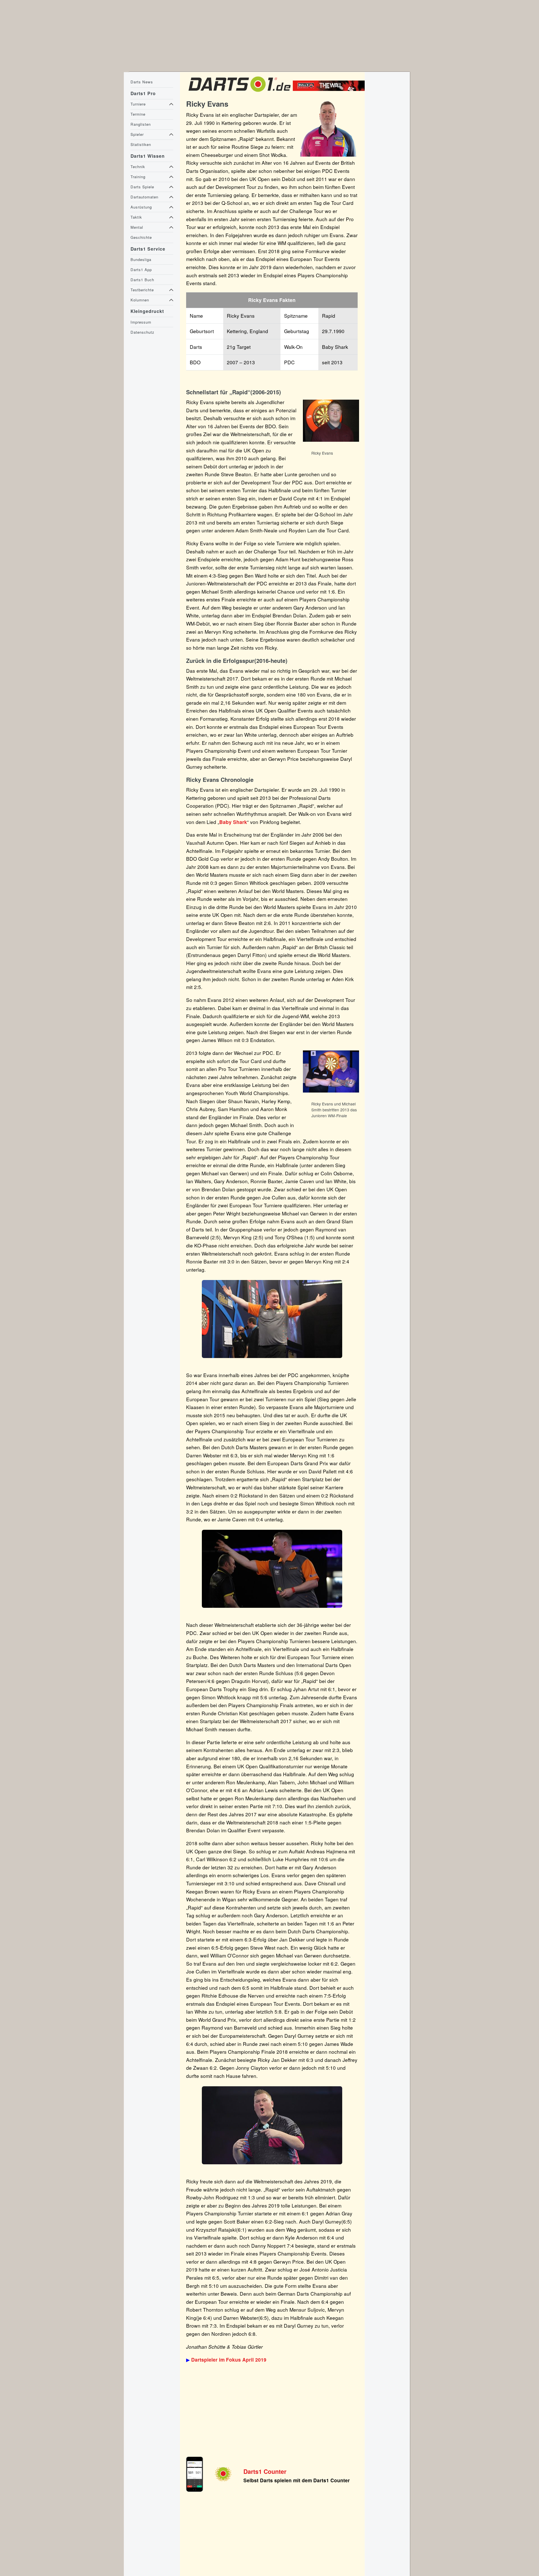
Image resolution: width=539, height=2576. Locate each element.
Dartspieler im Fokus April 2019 (229, 2360)
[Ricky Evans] (331, 441)
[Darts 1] (239, 93)
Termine (138, 114)
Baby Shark (233, 822)
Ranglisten (141, 124)
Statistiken (141, 144)
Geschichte (141, 237)
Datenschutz (142, 332)
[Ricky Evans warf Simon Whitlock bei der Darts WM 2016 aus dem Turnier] (272, 1319)
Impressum (141, 322)
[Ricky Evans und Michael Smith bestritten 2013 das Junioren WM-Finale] (331, 1092)
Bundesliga (141, 259)
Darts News (142, 82)
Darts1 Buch (142, 280)
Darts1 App (141, 270)
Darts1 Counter (265, 2471)
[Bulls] (330, 89)
